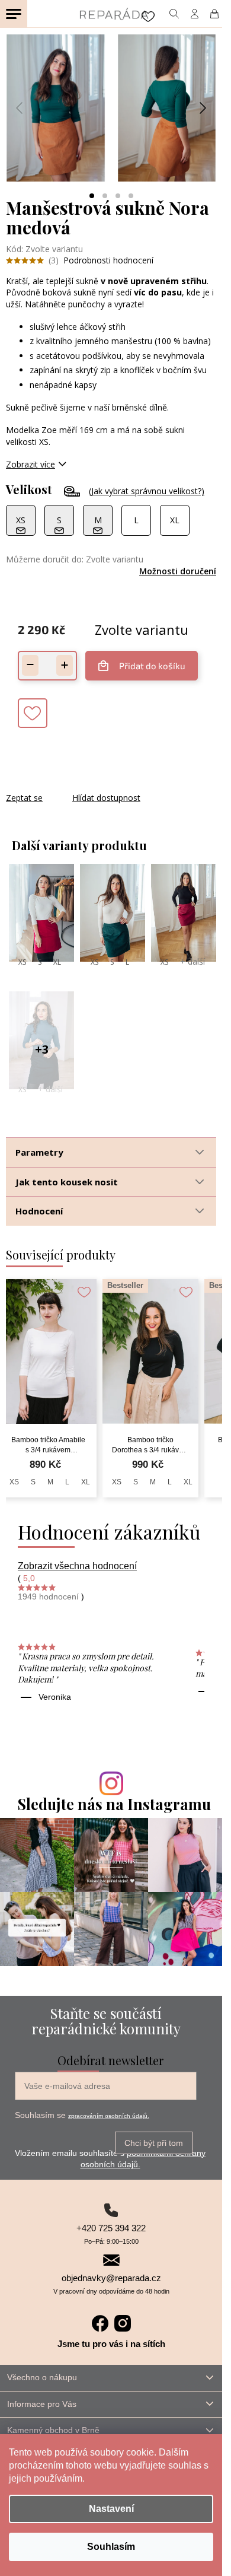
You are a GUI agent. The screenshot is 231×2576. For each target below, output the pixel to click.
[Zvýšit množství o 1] (65, 665)
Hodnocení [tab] (39, 1211)
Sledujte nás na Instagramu (114, 1804)
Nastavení (111, 2509)
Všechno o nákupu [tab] (42, 2377)
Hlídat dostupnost (106, 798)
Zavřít (70, 786)
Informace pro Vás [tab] (42, 2404)
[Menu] (14, 14)
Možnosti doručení (178, 571)
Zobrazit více (31, 464)
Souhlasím (111, 2547)
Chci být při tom (154, 2143)
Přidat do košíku (152, 666)
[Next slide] (202, 108)
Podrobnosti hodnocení (108, 260)
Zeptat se (24, 798)
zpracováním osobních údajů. (109, 2116)
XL (57, 962)
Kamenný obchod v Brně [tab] (53, 2430)
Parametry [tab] (39, 1152)
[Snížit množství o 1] (30, 665)
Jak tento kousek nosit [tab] (67, 1182)
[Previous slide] (20, 108)
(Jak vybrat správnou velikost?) (147, 491)
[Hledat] (174, 14)
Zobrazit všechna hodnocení (77, 1566)
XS (22, 962)
